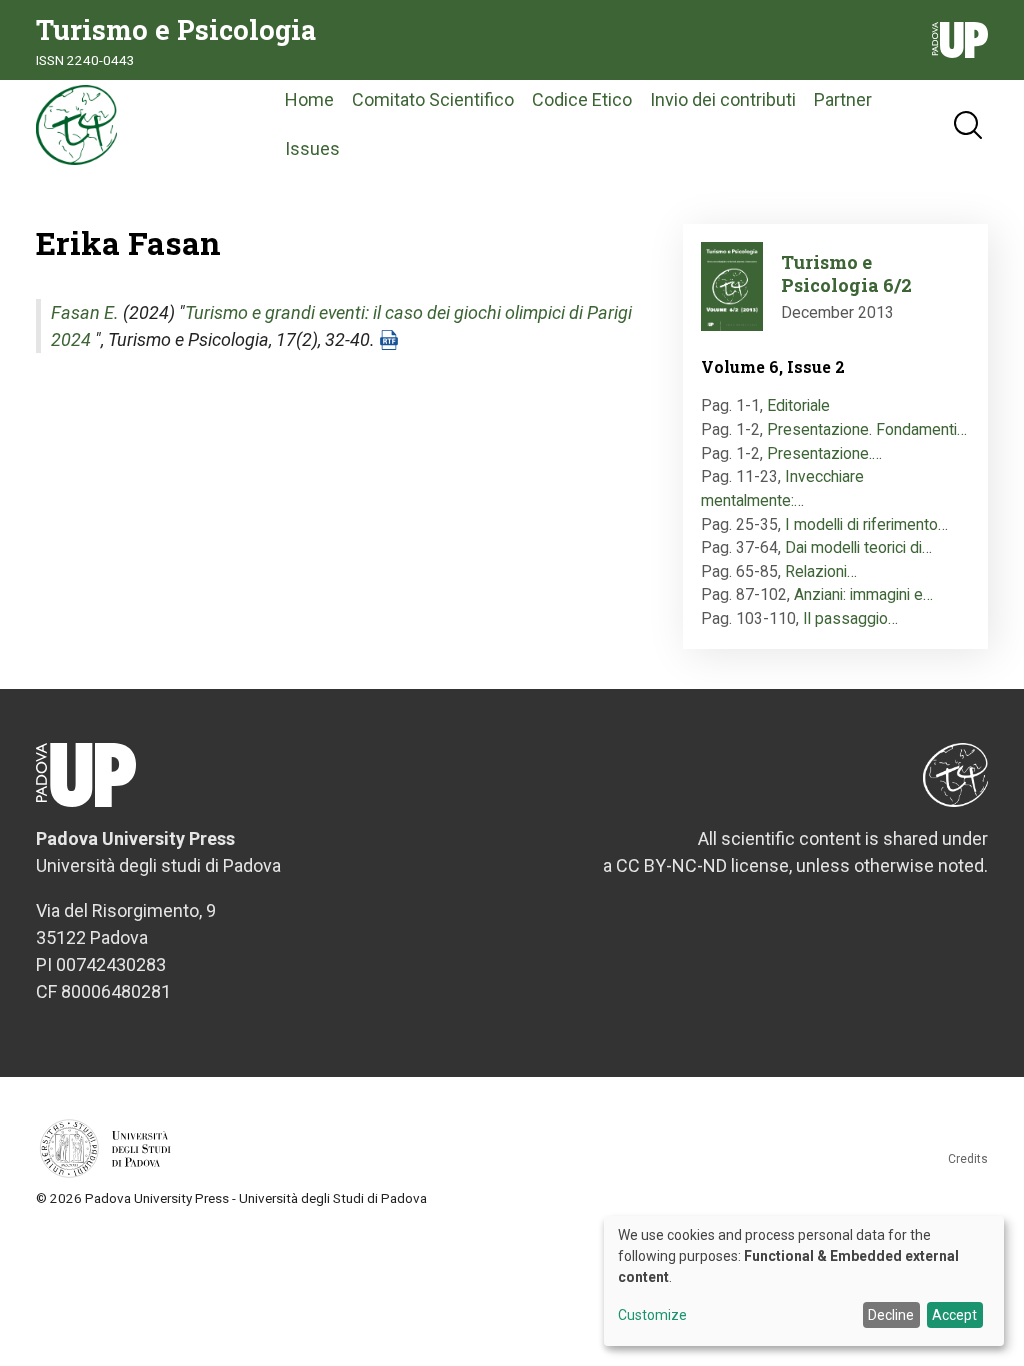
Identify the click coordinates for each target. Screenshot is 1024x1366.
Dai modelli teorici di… (858, 547)
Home (309, 99)
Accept (954, 1315)
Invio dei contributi (723, 99)
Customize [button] (652, 1315)
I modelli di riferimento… (866, 524)
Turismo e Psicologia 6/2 (846, 273)
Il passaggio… (850, 618)
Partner (843, 99)
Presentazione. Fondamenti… (867, 429)
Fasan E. (85, 312)
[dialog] (804, 1281)
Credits (968, 1159)
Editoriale (798, 405)
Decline (891, 1315)
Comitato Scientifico (433, 99)
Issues (312, 148)
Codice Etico (582, 99)
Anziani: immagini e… (863, 594)
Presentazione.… (824, 453)
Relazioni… (821, 571)
